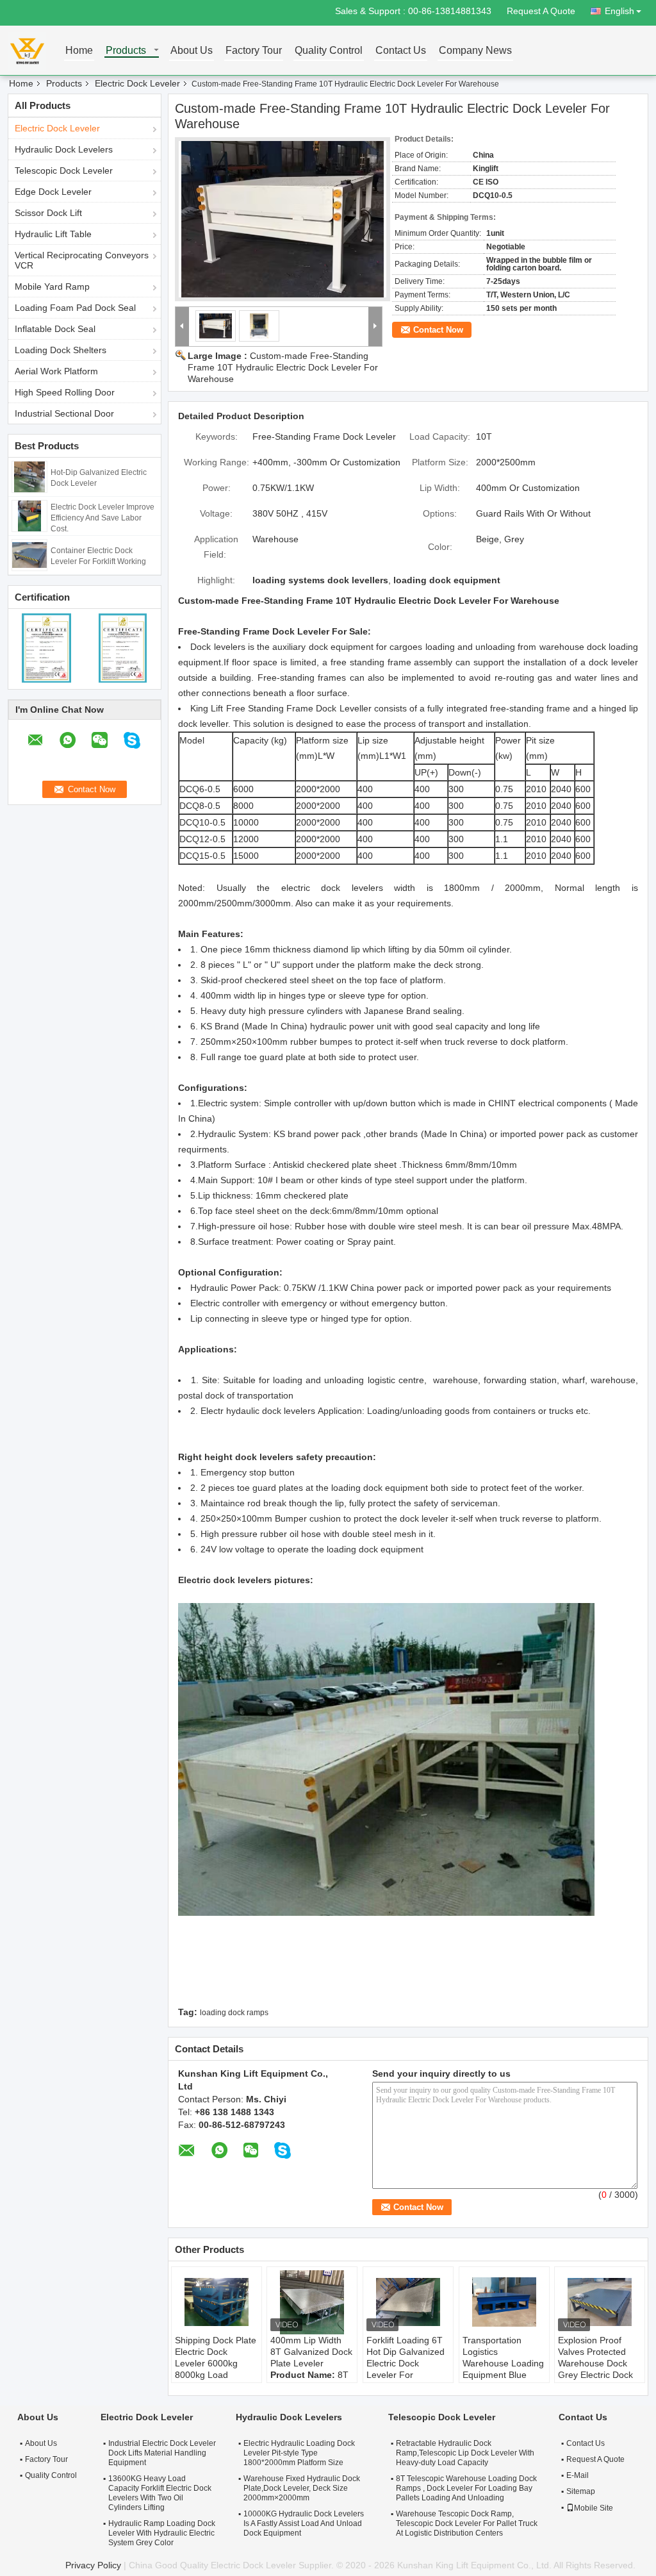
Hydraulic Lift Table (53, 234)
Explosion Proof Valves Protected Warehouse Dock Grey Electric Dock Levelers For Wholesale (595, 2369)
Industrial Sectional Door (64, 413)
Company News (475, 51)
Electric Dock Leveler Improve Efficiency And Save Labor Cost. (102, 518)
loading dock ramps (234, 2013)
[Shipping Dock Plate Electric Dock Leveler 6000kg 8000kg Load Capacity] (217, 2302)
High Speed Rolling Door (65, 392)
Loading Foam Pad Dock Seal (75, 308)
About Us (192, 51)
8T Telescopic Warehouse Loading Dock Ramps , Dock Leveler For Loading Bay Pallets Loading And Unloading (466, 2488)
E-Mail (578, 2475)
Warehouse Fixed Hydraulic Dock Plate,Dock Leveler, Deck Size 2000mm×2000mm (302, 2488)
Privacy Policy (93, 2565)
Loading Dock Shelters (61, 350)
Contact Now (438, 330)
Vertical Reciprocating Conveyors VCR (82, 260)
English (619, 11)
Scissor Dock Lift (48, 213)
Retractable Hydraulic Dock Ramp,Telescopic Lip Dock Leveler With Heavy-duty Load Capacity (465, 2453)
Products (126, 51)
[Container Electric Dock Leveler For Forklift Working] (29, 554)
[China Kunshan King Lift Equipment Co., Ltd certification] (46, 647)
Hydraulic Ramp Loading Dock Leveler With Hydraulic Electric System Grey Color (162, 2533)
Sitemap (581, 2491)
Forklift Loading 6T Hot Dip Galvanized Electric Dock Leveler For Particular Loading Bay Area (406, 2369)
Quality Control (329, 51)
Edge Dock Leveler (53, 192)
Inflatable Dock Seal (55, 329)
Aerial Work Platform (56, 371)
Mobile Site (594, 2508)
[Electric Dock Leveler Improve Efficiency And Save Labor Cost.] (29, 515)
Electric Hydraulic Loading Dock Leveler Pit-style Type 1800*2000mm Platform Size (299, 2453)
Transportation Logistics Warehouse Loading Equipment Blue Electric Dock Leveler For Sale (503, 2369)
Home (79, 51)
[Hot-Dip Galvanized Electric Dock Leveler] (29, 476)
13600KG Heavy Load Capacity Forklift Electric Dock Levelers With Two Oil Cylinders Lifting (160, 2493)
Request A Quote (541, 11)
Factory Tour (254, 51)
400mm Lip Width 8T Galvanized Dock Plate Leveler (311, 2352)
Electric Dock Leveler (137, 83)
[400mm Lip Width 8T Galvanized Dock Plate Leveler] (312, 2302)
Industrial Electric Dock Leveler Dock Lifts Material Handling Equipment (162, 2453)
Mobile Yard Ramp (52, 287)
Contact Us (401, 51)
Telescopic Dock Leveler (64, 170)
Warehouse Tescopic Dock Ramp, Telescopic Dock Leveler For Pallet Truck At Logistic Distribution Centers (467, 2523)
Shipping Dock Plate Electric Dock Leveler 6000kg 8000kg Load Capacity (216, 2363)
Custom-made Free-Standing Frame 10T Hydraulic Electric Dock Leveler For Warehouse (283, 367)
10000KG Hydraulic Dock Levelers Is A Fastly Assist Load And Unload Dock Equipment (304, 2523)
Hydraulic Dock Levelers (64, 149)
